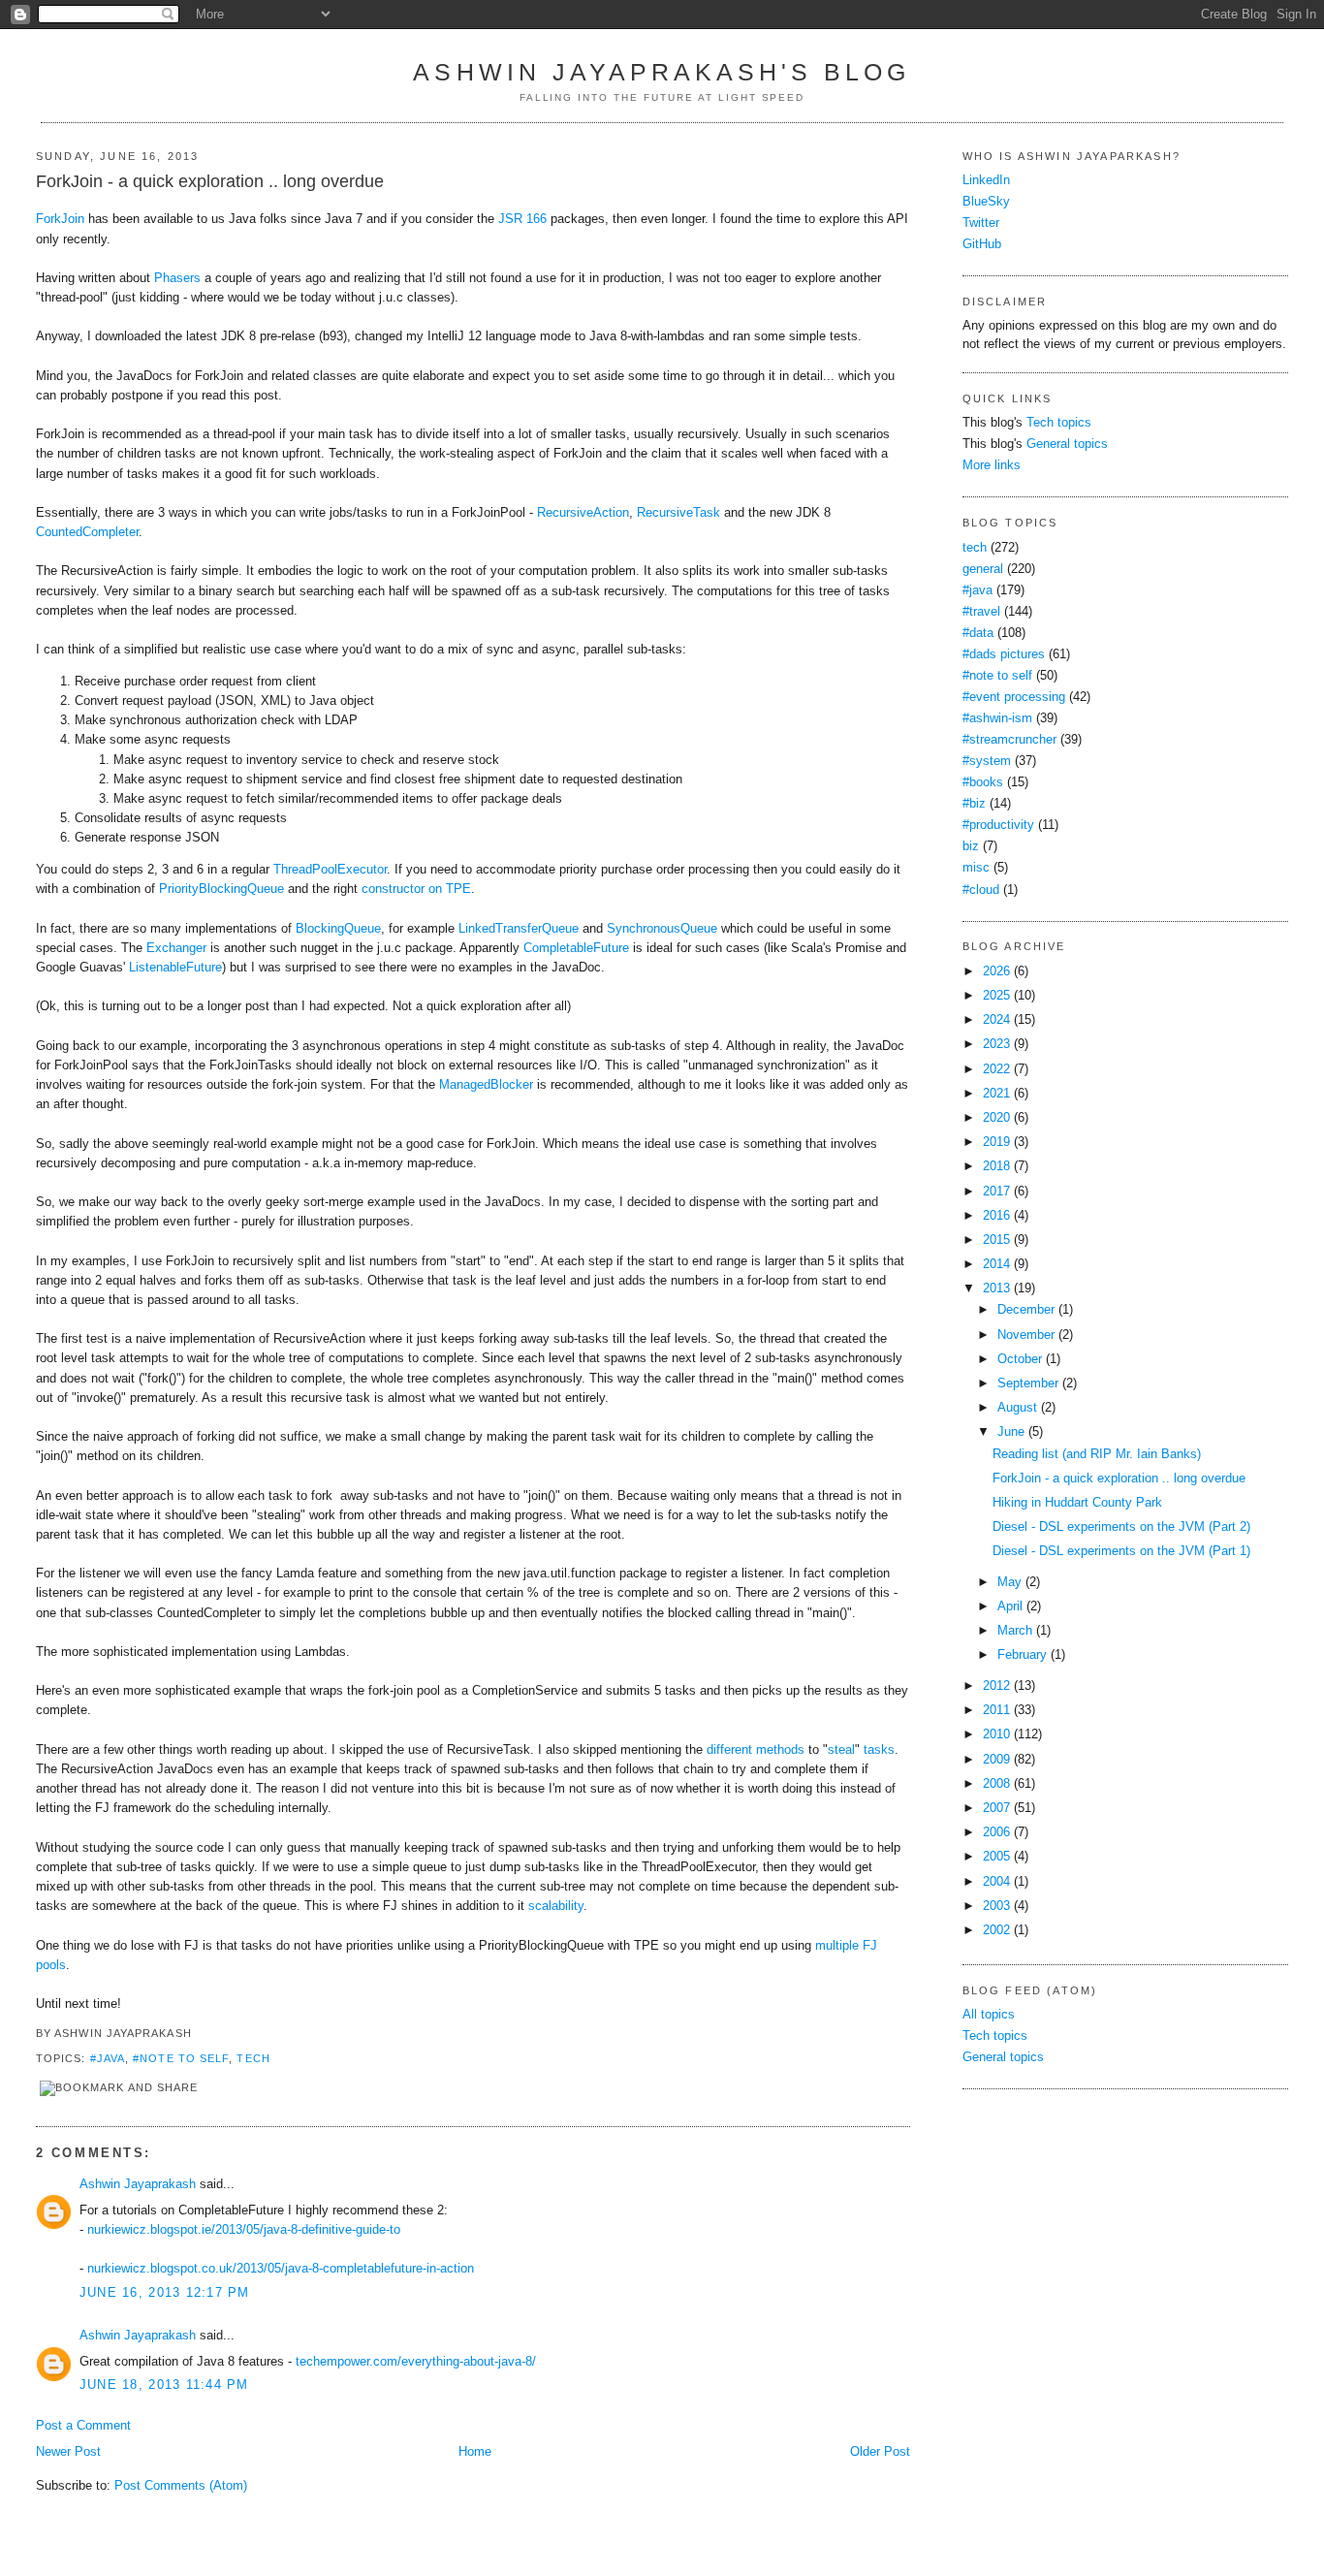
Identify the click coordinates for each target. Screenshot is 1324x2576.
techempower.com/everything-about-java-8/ (416, 2362)
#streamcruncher (1009, 740)
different (729, 1750)
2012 (996, 1686)
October (1020, 1359)
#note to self (181, 2058)
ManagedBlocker (486, 1085)
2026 (996, 971)
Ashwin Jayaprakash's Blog (662, 72)
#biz (974, 804)
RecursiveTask (678, 513)
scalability (556, 1906)
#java (108, 2058)
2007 (996, 1808)
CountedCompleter (87, 532)
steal (841, 1750)
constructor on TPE (416, 889)
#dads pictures (1004, 654)
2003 (996, 1906)
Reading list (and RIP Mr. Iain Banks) (1097, 1454)
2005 (996, 1857)
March (1015, 1631)
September (1028, 1383)
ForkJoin (60, 219)
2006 (996, 1832)
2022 (996, 1069)
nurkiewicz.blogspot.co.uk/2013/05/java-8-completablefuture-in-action (281, 2269)
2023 (996, 1044)
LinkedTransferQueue (519, 929)
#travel (981, 612)
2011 (996, 1710)
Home (475, 2452)
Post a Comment (83, 2426)
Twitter (981, 223)
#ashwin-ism (997, 718)
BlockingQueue (338, 929)
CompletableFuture (576, 948)
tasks (879, 1750)
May (1009, 1582)
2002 (996, 1930)
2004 (996, 1882)
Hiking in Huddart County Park (1077, 1503)
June (1011, 1432)
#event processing (1014, 697)
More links (992, 465)
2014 (996, 1264)
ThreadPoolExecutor (330, 870)
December (1026, 1310)
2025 (996, 996)
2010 (996, 1734)
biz (971, 846)
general (983, 569)
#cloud (981, 890)
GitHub (982, 244)
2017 (996, 1192)
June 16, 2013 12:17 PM (165, 2293)
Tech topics (1059, 423)
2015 (996, 1240)
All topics (989, 2015)
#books (983, 782)
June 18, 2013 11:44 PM (164, 2385)
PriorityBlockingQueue (221, 889)
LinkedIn (986, 180)
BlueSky (986, 202)
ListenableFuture (175, 968)
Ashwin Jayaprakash (138, 2184)
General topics (1067, 444)
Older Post (880, 2452)
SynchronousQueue (662, 929)
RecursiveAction (583, 513)
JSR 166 (522, 219)
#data (978, 633)
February (1022, 1655)
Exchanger (176, 948)
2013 (996, 1288)
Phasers (177, 278)
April (1010, 1606)
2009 (996, 1760)
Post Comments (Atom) (181, 2486)
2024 (996, 1020)
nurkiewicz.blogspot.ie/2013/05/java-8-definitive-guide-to (244, 2230)
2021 (996, 1094)
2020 (996, 1118)
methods (780, 1750)
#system (987, 761)
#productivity (998, 825)
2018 (996, 1166)
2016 (996, 1216)
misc (976, 868)
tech (253, 2058)
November (1026, 1335)
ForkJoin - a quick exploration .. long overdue (210, 181)
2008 (996, 1784)
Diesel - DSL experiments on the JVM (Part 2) (1121, 1527)
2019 (996, 1142)
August (1017, 1408)
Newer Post (68, 2452)
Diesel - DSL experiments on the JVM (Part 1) (1121, 1551)
